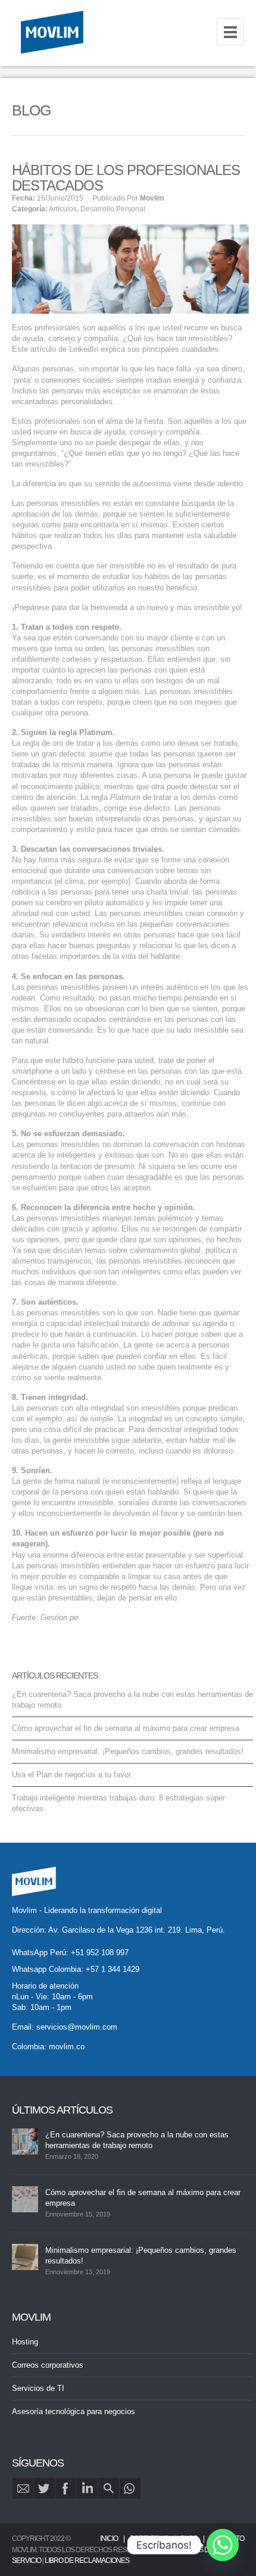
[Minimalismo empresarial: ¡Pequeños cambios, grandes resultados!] (25, 2257)
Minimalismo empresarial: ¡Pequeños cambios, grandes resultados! (128, 1751)
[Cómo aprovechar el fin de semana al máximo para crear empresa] (25, 2199)
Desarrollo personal (113, 209)
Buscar (109, 2488)
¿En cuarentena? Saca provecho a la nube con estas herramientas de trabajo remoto (137, 2140)
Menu (230, 32)
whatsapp (130, 2488)
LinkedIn (87, 2488)
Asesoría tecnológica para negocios (74, 2411)
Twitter (44, 2488)
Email (23, 2488)
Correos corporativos (48, 2365)
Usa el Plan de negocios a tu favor (71, 1775)
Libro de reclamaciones (87, 2561)
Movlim (152, 198)
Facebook (66, 2488)
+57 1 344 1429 (113, 1969)
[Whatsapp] (223, 2545)
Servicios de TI (38, 2388)
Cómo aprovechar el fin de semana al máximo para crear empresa (126, 1728)
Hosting (25, 2342)
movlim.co (67, 2047)
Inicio (109, 2539)
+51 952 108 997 (100, 1953)
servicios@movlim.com (77, 2027)
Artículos (63, 209)
